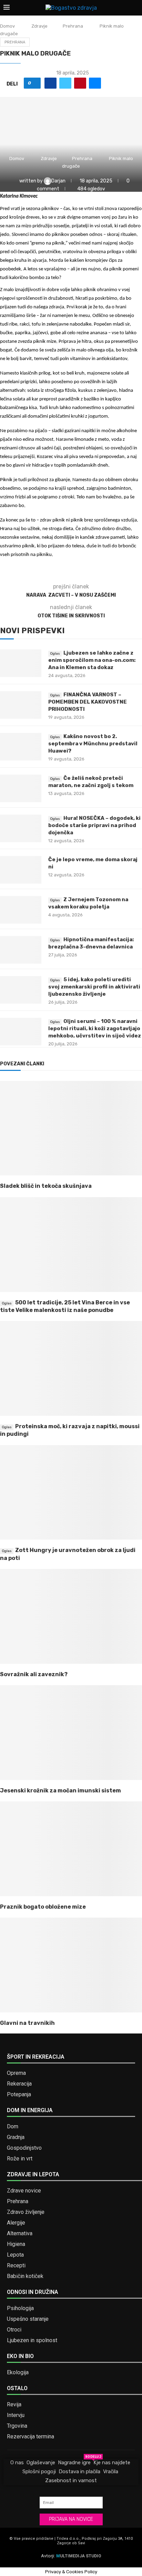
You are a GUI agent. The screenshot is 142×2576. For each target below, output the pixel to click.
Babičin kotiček (25, 2276)
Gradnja (16, 2137)
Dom (13, 2127)
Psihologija (20, 2308)
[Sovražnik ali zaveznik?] (71, 1616)
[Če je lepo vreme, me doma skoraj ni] (21, 870)
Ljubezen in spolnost (32, 2340)
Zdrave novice (24, 2191)
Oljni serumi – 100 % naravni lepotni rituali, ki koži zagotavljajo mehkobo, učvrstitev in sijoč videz (95, 1028)
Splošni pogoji (39, 2471)
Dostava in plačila (79, 2471)
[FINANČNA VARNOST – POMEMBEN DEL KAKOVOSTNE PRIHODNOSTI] (21, 705)
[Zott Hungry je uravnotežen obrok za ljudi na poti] (71, 1493)
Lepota (15, 2255)
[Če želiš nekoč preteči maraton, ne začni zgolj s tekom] (21, 788)
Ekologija (18, 2373)
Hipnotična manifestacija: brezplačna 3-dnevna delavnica (91, 943)
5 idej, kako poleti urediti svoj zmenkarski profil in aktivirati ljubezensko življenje (94, 987)
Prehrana (73, 26)
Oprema (16, 2073)
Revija (14, 2405)
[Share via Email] (95, 83)
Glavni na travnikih (27, 2023)
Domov (7, 26)
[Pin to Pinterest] (80, 83)
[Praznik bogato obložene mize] (71, 1849)
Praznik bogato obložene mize (43, 1907)
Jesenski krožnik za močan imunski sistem (60, 1791)
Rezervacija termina (31, 2437)
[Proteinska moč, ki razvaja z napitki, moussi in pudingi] (71, 1368)
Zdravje (39, 26)
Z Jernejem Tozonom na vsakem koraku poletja (88, 903)
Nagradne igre (74, 2462)
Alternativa (20, 2234)
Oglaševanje (41, 2463)
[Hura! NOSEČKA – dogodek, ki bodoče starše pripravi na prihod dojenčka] (21, 828)
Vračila (111, 2471)
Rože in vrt (20, 2159)
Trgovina (17, 2426)
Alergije (16, 2223)
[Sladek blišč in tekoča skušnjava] (71, 1128)
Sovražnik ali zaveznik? (34, 1674)
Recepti (16, 2266)
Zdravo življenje (26, 2212)
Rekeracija (19, 2084)
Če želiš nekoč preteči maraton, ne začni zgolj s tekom (91, 782)
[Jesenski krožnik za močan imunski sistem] (71, 1733)
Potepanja (19, 2095)
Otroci (14, 2330)
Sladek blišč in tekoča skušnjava (46, 1186)
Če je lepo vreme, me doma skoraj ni (93, 863)
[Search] (135, 8)
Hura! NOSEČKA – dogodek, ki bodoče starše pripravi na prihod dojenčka (94, 825)
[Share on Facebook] (50, 83)
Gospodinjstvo (24, 2148)
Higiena (16, 2244)
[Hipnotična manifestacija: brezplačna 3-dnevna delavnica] (21, 950)
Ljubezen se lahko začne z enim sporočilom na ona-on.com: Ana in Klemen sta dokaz (92, 660)
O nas (17, 2463)
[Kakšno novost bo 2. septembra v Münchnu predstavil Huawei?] (21, 747)
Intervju (16, 2415)
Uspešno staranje (28, 2319)
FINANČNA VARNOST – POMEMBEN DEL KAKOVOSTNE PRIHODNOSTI (88, 702)
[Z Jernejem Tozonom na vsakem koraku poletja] (21, 910)
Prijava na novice (71, 2519)
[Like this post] (35, 83)
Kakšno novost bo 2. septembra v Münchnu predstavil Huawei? (93, 744)
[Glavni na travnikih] (71, 1965)
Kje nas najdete (112, 2463)
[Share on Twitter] (65, 83)
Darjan (59, 181)
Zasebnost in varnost (71, 2480)
